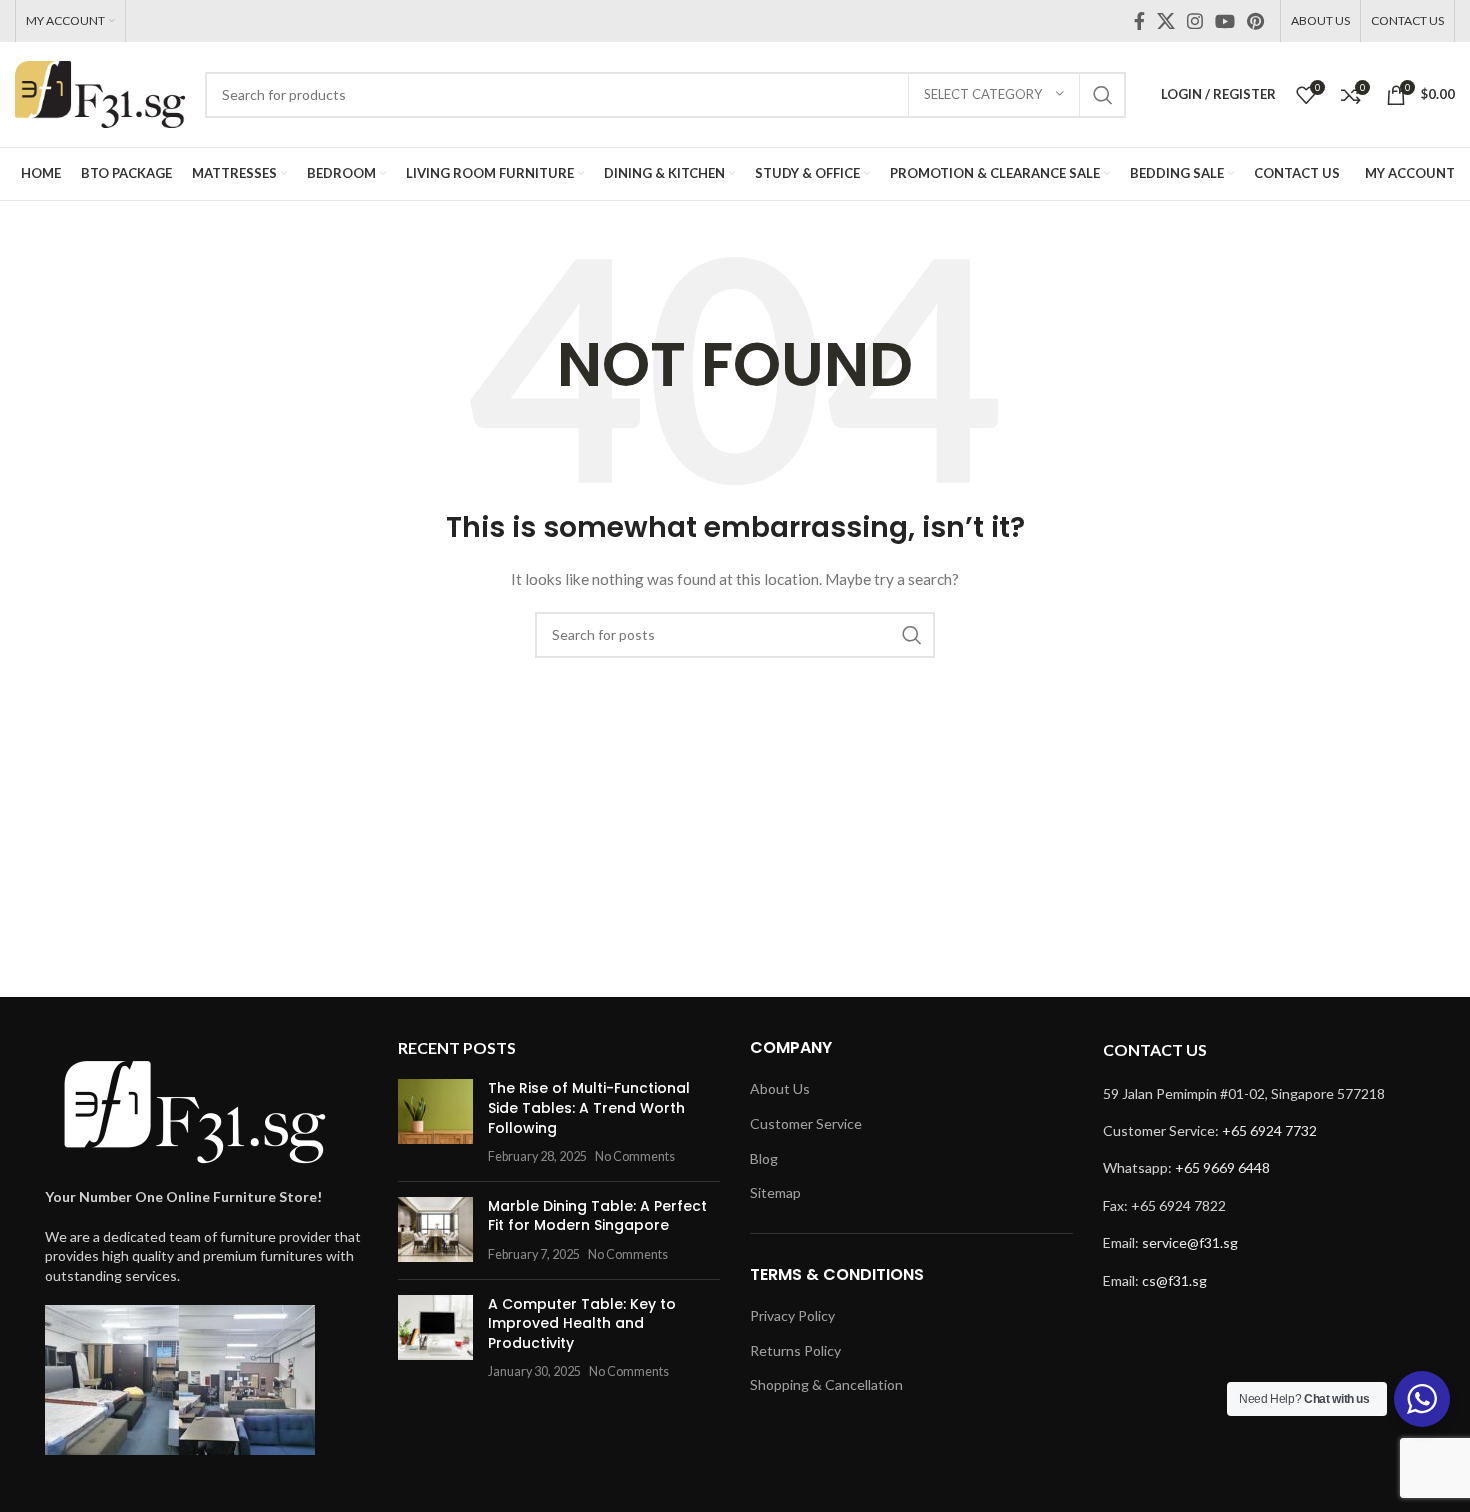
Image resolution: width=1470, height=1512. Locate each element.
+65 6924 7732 (1269, 1130)
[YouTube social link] (1225, 21)
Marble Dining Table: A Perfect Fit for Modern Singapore (597, 1216)
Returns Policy (795, 1350)
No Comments (635, 1156)
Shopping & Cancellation (826, 1384)
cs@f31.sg (1174, 1280)
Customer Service (806, 1123)
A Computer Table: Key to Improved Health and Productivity (582, 1323)
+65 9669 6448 (1222, 1167)
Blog (764, 1158)
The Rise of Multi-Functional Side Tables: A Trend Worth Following (589, 1107)
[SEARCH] (1103, 95)
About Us (780, 1088)
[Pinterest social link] (1255, 21)
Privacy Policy (792, 1315)
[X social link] (1166, 21)
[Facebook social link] (1139, 21)
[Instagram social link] (1195, 21)
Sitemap (775, 1192)
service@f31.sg (1190, 1242)
